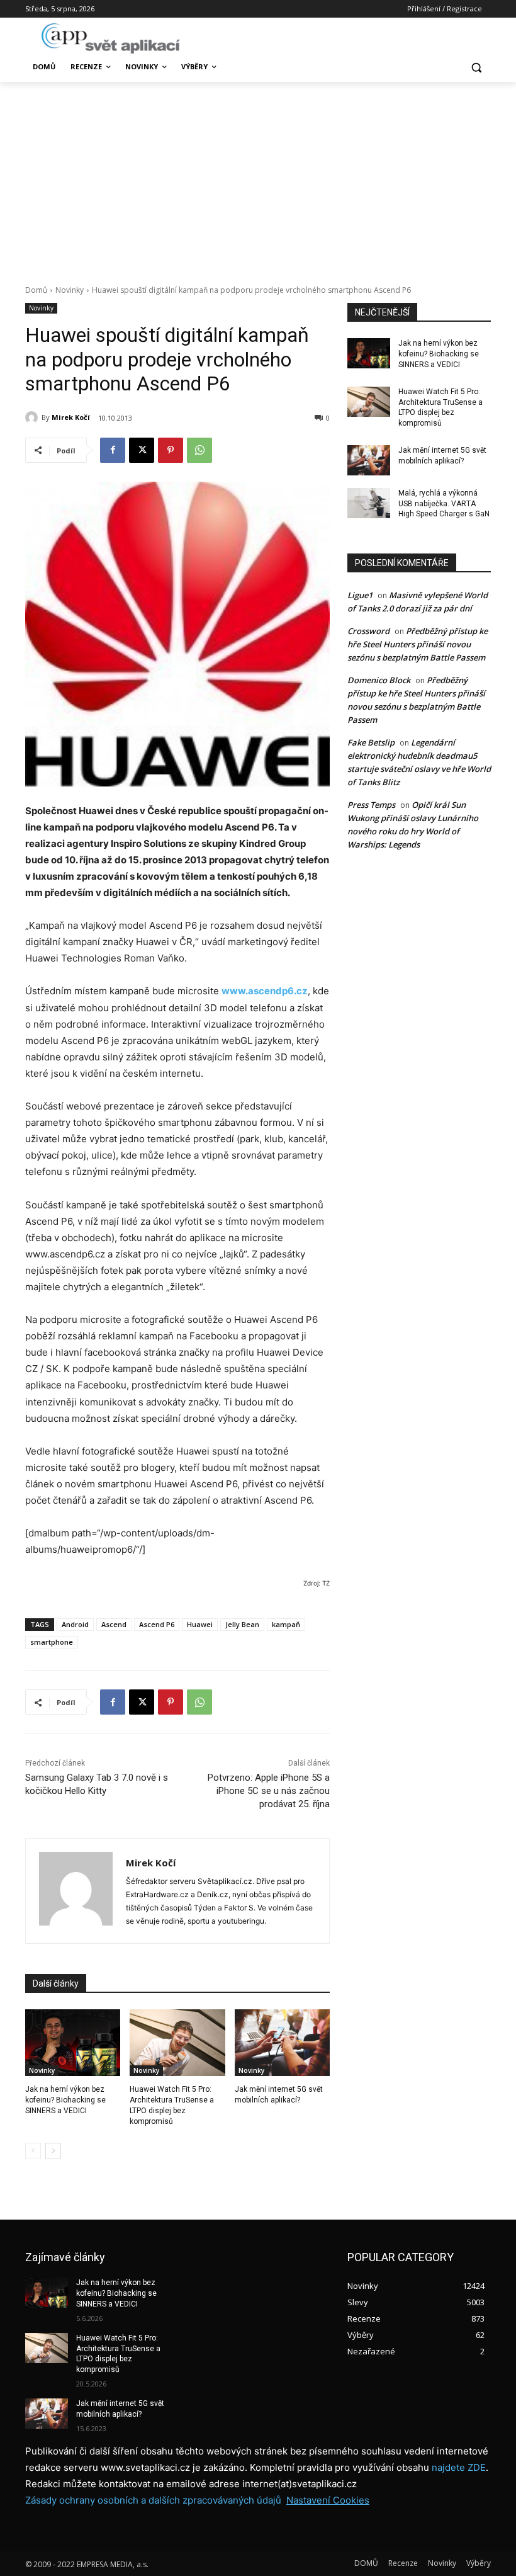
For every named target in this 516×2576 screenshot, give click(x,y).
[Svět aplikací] (111, 38)
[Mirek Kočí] (33, 417)
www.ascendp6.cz (265, 991)
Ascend (114, 1624)
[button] (476, 67)
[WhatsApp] (199, 450)
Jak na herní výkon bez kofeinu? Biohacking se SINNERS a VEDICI (65, 2100)
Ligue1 (360, 595)
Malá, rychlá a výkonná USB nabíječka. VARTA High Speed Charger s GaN (444, 504)
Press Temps (371, 805)
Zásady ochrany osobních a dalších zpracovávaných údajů (153, 2500)
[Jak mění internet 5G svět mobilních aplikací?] (282, 2043)
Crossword (368, 631)
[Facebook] (113, 450)
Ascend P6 (157, 1624)
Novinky (70, 290)
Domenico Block (379, 680)
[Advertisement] (258, 176)
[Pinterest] (171, 450)
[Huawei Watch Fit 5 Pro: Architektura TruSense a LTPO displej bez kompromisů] (177, 2043)
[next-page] (53, 2151)
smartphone (52, 1642)
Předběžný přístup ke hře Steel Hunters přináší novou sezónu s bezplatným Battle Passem (418, 644)
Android (75, 1624)
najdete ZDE (459, 2467)
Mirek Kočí (71, 417)
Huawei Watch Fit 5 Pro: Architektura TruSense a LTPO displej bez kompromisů (118, 2354)
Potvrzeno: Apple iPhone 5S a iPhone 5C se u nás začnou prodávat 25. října (269, 1791)
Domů (36, 290)
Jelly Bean (242, 1624)
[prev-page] (33, 2151)
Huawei (200, 1624)
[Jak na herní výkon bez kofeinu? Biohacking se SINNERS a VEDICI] (73, 2043)
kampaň (286, 1624)
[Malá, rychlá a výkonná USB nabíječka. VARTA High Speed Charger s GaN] (369, 503)
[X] (142, 450)
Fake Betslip (371, 742)
